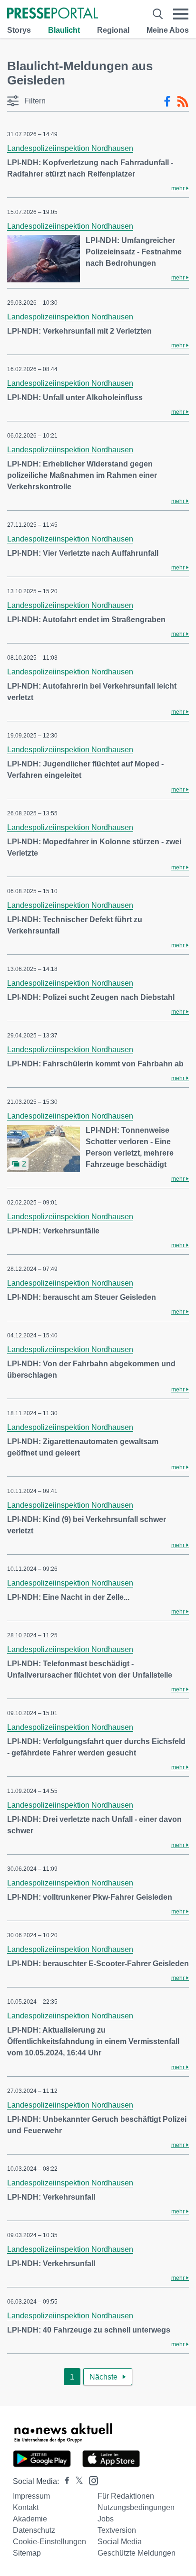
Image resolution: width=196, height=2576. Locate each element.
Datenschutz (34, 2530)
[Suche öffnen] (158, 14)
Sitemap (27, 2553)
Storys (19, 30)
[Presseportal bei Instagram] (91, 2480)
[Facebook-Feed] (167, 102)
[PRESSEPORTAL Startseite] (53, 14)
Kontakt (26, 2507)
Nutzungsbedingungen (136, 2507)
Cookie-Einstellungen (49, 2542)
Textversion (117, 2530)
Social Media (120, 2542)
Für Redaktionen (126, 2496)
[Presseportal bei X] (76, 2481)
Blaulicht (64, 30)
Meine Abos (168, 30)
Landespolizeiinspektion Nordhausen (70, 148)
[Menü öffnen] (181, 14)
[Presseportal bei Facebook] (64, 2481)
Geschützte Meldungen (137, 2553)
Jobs (106, 2519)
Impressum (31, 2496)
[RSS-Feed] (183, 102)
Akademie (30, 2519)
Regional (113, 30)
